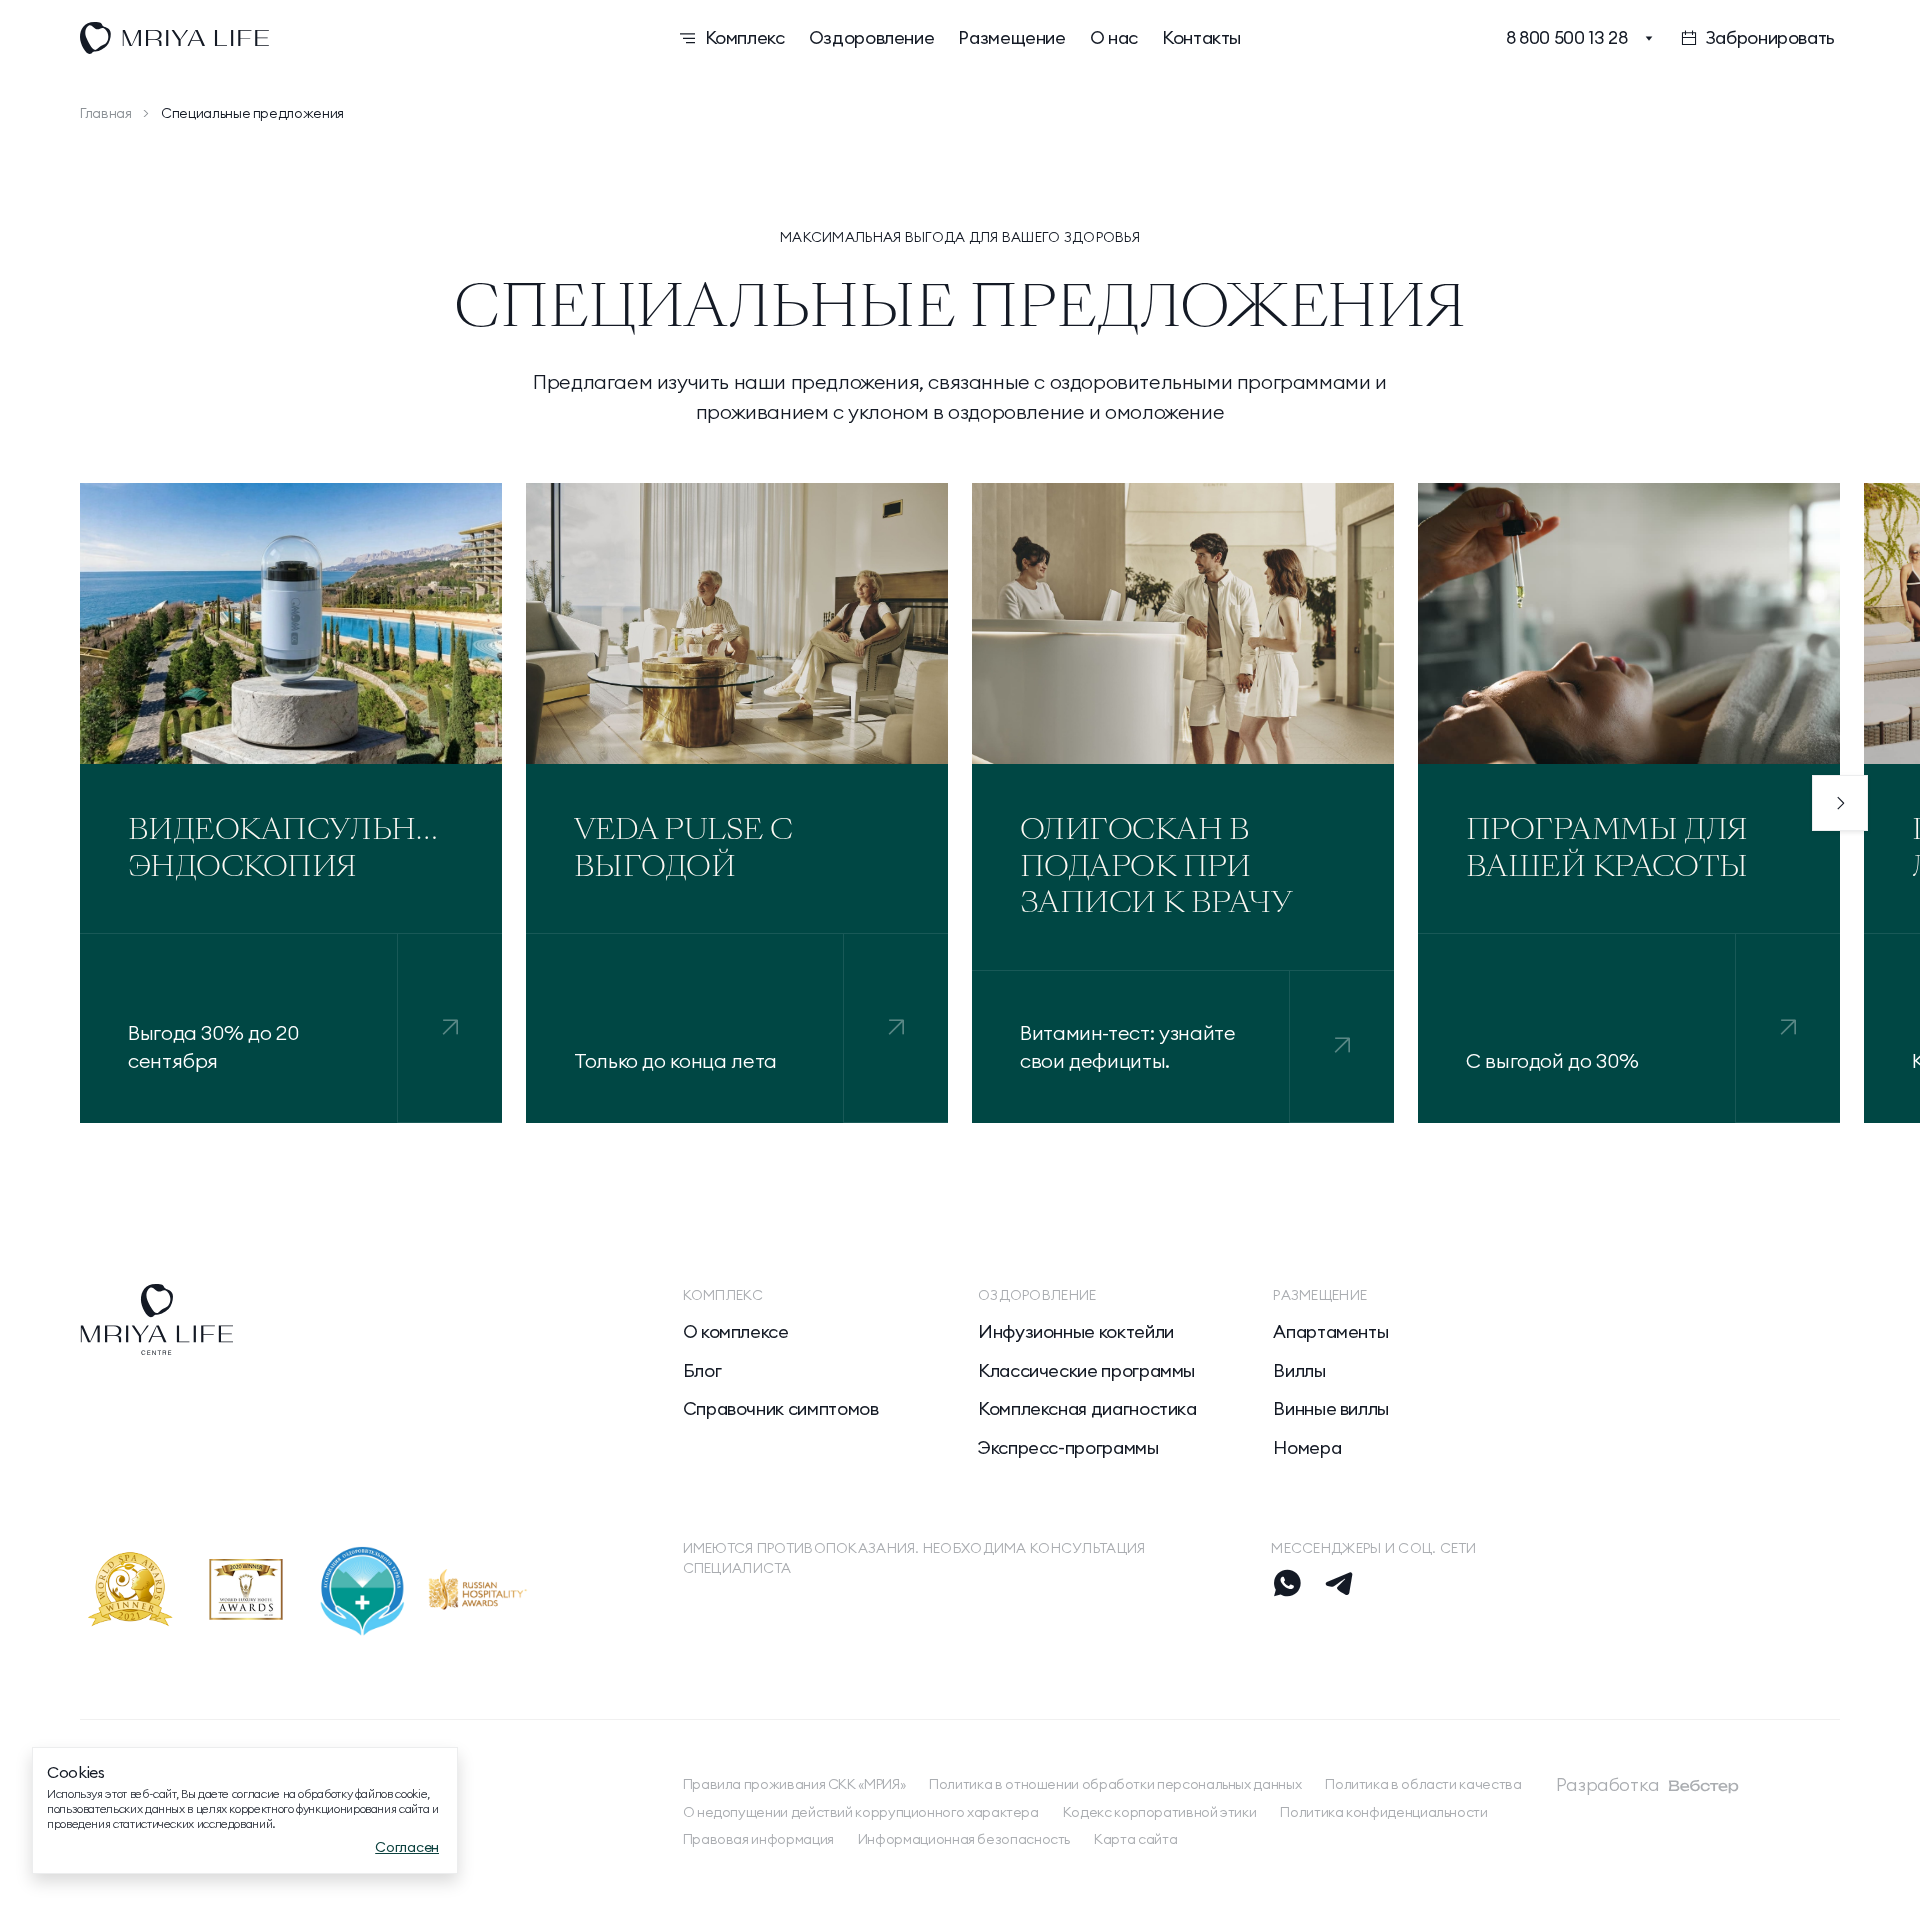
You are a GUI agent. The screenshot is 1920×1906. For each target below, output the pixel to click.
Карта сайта (1135, 1839)
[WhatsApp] (1287, 1583)
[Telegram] (1339, 1583)
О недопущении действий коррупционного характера (861, 1812)
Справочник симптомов (781, 1409)
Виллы (1299, 1371)
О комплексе (736, 1332)
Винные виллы (1331, 1409)
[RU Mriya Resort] (344, 38)
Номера (1307, 1448)
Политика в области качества (1423, 1784)
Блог (702, 1371)
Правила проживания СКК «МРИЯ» (794, 1784)
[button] (1840, 803)
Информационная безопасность (964, 1839)
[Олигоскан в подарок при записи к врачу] (1342, 1047)
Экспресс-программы (1068, 1448)
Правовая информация (758, 1839)
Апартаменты (1330, 1332)
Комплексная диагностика (1087, 1409)
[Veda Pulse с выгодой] (896, 1028)
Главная (105, 113)
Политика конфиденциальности (1383, 1812)
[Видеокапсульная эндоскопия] (450, 1028)
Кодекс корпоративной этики (1160, 1812)
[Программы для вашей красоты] (1788, 1028)
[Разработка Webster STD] (1704, 1786)
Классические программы (1086, 1371)
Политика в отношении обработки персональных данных (1115, 1784)
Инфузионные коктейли (1076, 1332)
